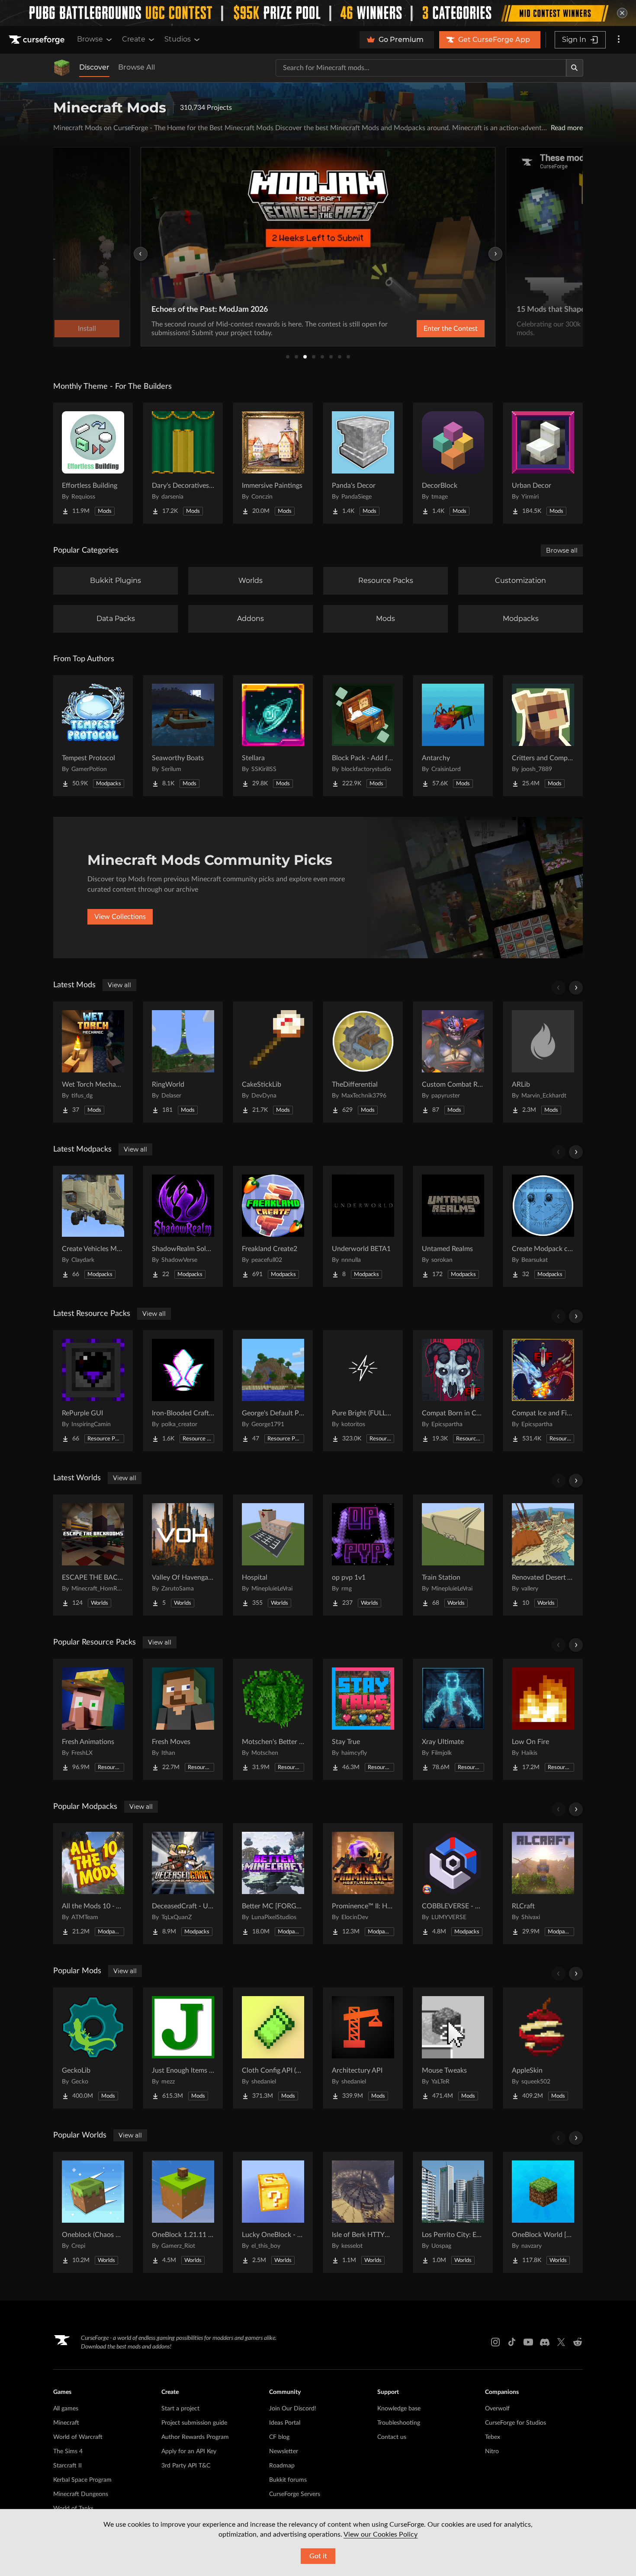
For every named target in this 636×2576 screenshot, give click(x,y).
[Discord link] (545, 2342)
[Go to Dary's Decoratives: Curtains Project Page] (183, 463)
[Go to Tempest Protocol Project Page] (93, 736)
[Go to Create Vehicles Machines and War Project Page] (93, 1226)
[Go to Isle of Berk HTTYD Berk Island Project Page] (363, 2212)
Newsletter (284, 2451)
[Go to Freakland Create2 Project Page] (273, 1226)
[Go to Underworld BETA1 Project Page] (363, 1226)
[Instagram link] (495, 2342)
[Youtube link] (528, 2342)
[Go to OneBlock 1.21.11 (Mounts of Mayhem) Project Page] (183, 2212)
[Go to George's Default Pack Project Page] (273, 1391)
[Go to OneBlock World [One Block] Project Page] (543, 2212)
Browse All (137, 67)
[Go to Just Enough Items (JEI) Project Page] (183, 2048)
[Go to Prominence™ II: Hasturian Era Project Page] (363, 1884)
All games (66, 2409)
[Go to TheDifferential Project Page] (363, 1062)
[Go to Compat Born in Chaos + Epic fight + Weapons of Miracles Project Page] (453, 1391)
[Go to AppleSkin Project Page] (543, 2048)
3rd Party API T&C (186, 2466)
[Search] (575, 68)
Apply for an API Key (189, 2451)
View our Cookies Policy (381, 2534)
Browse (90, 39)
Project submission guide (194, 2423)
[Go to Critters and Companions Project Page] (543, 736)
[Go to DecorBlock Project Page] (453, 463)
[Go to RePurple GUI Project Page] (93, 1391)
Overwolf (497, 2409)
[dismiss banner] (622, 13)
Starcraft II (67, 2466)
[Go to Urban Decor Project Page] (543, 463)
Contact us (392, 2437)
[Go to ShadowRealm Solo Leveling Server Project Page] (183, 1226)
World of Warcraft (78, 2437)
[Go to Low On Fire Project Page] (543, 1719)
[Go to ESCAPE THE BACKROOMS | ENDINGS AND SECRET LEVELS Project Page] (93, 1555)
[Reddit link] (578, 2342)
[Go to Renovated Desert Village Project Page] (543, 1555)
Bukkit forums (288, 2480)
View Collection (428, 329)
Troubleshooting (399, 2423)
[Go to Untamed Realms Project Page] (453, 1226)
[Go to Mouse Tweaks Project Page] (453, 2048)
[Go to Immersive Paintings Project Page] (273, 463)
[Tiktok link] (512, 2342)
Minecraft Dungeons (81, 2494)
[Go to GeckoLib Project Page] (93, 2048)
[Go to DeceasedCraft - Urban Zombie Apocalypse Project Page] (183, 1884)
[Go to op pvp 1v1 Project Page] (363, 1555)
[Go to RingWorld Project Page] (183, 1062)
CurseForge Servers (295, 2494)
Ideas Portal (285, 2423)
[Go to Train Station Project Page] (453, 1555)
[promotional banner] (318, 13)
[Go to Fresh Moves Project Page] (183, 1719)
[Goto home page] (38, 40)
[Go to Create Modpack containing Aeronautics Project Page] (543, 1226)
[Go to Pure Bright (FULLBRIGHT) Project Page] (363, 1391)
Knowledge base (399, 2409)
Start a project (180, 2409)
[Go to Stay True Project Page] (363, 1719)
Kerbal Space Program (82, 2480)
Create (134, 39)
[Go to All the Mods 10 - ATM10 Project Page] (93, 1884)
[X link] (561, 2342)
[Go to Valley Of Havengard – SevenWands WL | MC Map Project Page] (183, 1555)
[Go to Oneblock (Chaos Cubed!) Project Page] (93, 2212)
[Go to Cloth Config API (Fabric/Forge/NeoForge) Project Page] (273, 2048)
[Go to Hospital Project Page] (273, 1555)
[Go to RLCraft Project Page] (543, 1884)
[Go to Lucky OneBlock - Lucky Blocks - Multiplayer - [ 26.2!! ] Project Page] (273, 2212)
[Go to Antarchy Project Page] (453, 736)
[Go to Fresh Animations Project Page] (93, 1719)
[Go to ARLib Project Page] (543, 1062)
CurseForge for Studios (516, 2423)
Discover (94, 67)
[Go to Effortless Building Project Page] (93, 463)
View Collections (120, 917)
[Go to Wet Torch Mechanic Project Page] (93, 1062)
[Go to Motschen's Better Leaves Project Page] (273, 1719)
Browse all (562, 550)
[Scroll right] (576, 988)
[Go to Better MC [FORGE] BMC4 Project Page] (273, 1884)
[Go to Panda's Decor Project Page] (363, 463)
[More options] (619, 40)
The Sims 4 (68, 2451)
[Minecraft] (62, 68)
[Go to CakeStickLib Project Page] (273, 1062)
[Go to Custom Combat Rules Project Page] (453, 1062)
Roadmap (282, 2466)
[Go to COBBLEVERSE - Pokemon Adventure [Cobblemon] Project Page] (453, 1884)
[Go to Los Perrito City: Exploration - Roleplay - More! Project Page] (453, 2212)
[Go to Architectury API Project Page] (363, 2048)
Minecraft (66, 2423)
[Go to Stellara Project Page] (273, 736)
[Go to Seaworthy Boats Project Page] (183, 736)
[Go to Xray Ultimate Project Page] (453, 1719)
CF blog (279, 2437)
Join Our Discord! (293, 2409)
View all (119, 985)
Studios (178, 39)
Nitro (492, 2451)
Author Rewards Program (195, 2437)
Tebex (493, 2437)
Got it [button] (318, 2556)
